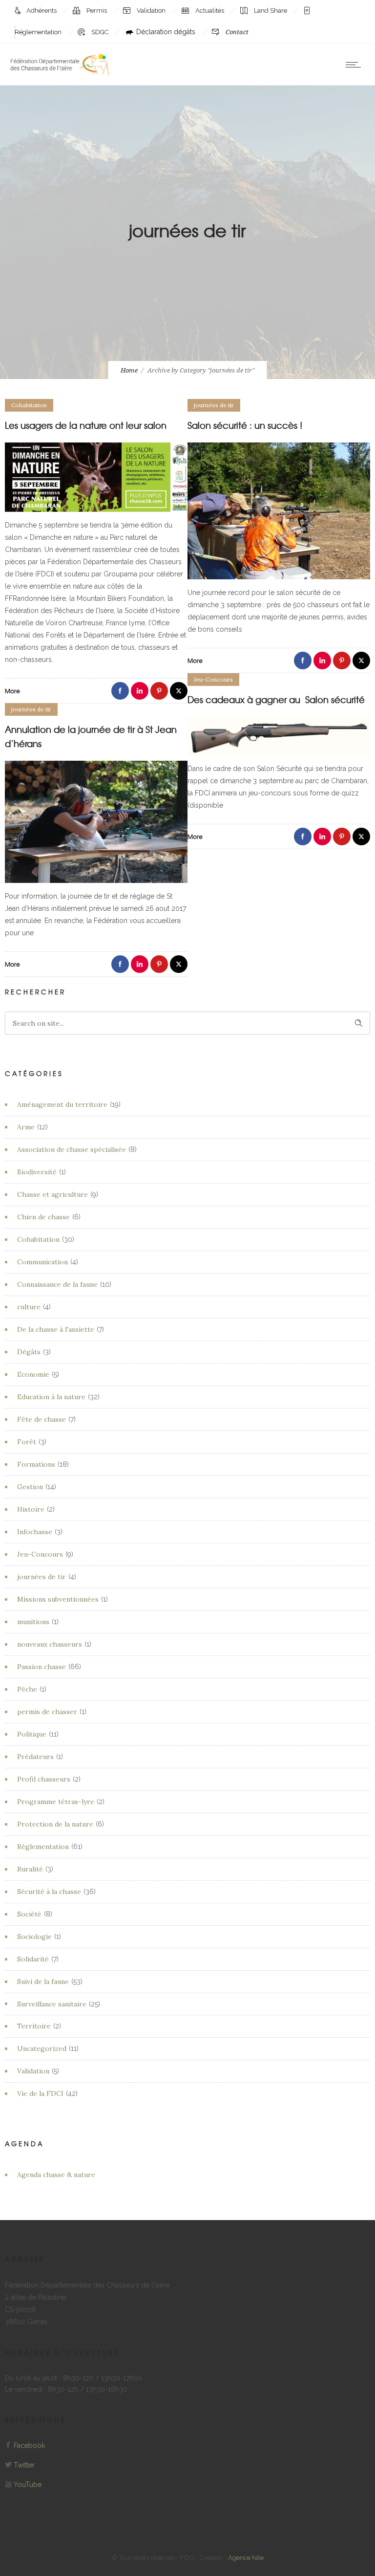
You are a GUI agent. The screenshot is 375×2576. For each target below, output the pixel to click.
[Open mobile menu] (355, 65)
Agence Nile (246, 2558)
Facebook (29, 2445)
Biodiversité (37, 1172)
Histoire (31, 1509)
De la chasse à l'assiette (56, 1329)
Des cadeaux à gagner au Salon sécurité (277, 699)
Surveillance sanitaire (52, 2004)
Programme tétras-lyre (56, 1802)
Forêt (27, 1442)
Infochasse (35, 1532)
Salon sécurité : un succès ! (245, 425)
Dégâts (29, 1352)
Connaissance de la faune (57, 1284)
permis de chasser (47, 1712)
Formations (36, 1464)
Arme (26, 1127)
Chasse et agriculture (52, 1194)
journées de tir (42, 1577)
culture (29, 1307)
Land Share (271, 11)
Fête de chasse (42, 1419)
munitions (33, 1622)
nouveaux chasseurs (50, 1644)
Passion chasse (42, 1667)
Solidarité (33, 1959)
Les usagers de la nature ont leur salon (86, 425)
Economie (33, 1374)
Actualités (210, 11)
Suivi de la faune (43, 1982)
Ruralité (30, 1869)
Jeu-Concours (40, 1554)
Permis (97, 11)
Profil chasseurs (44, 1779)
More (12, 691)
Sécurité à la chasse (49, 1892)
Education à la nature (51, 1397)
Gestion (30, 1487)
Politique (32, 1734)
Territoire (34, 2026)
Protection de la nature (55, 1824)
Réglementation (43, 1847)
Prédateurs (35, 1757)
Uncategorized (42, 2048)
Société (29, 1914)
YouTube (28, 2485)
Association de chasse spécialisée (72, 1149)
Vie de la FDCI (40, 2093)
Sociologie (34, 1937)
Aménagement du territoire (62, 1104)
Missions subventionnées (58, 1599)
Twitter (24, 2465)
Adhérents (42, 11)
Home (129, 370)
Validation (152, 11)
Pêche (27, 1689)
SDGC (101, 32)
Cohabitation (38, 1239)
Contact (237, 32)
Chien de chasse (43, 1217)
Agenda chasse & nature (56, 2175)
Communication (42, 1262)
